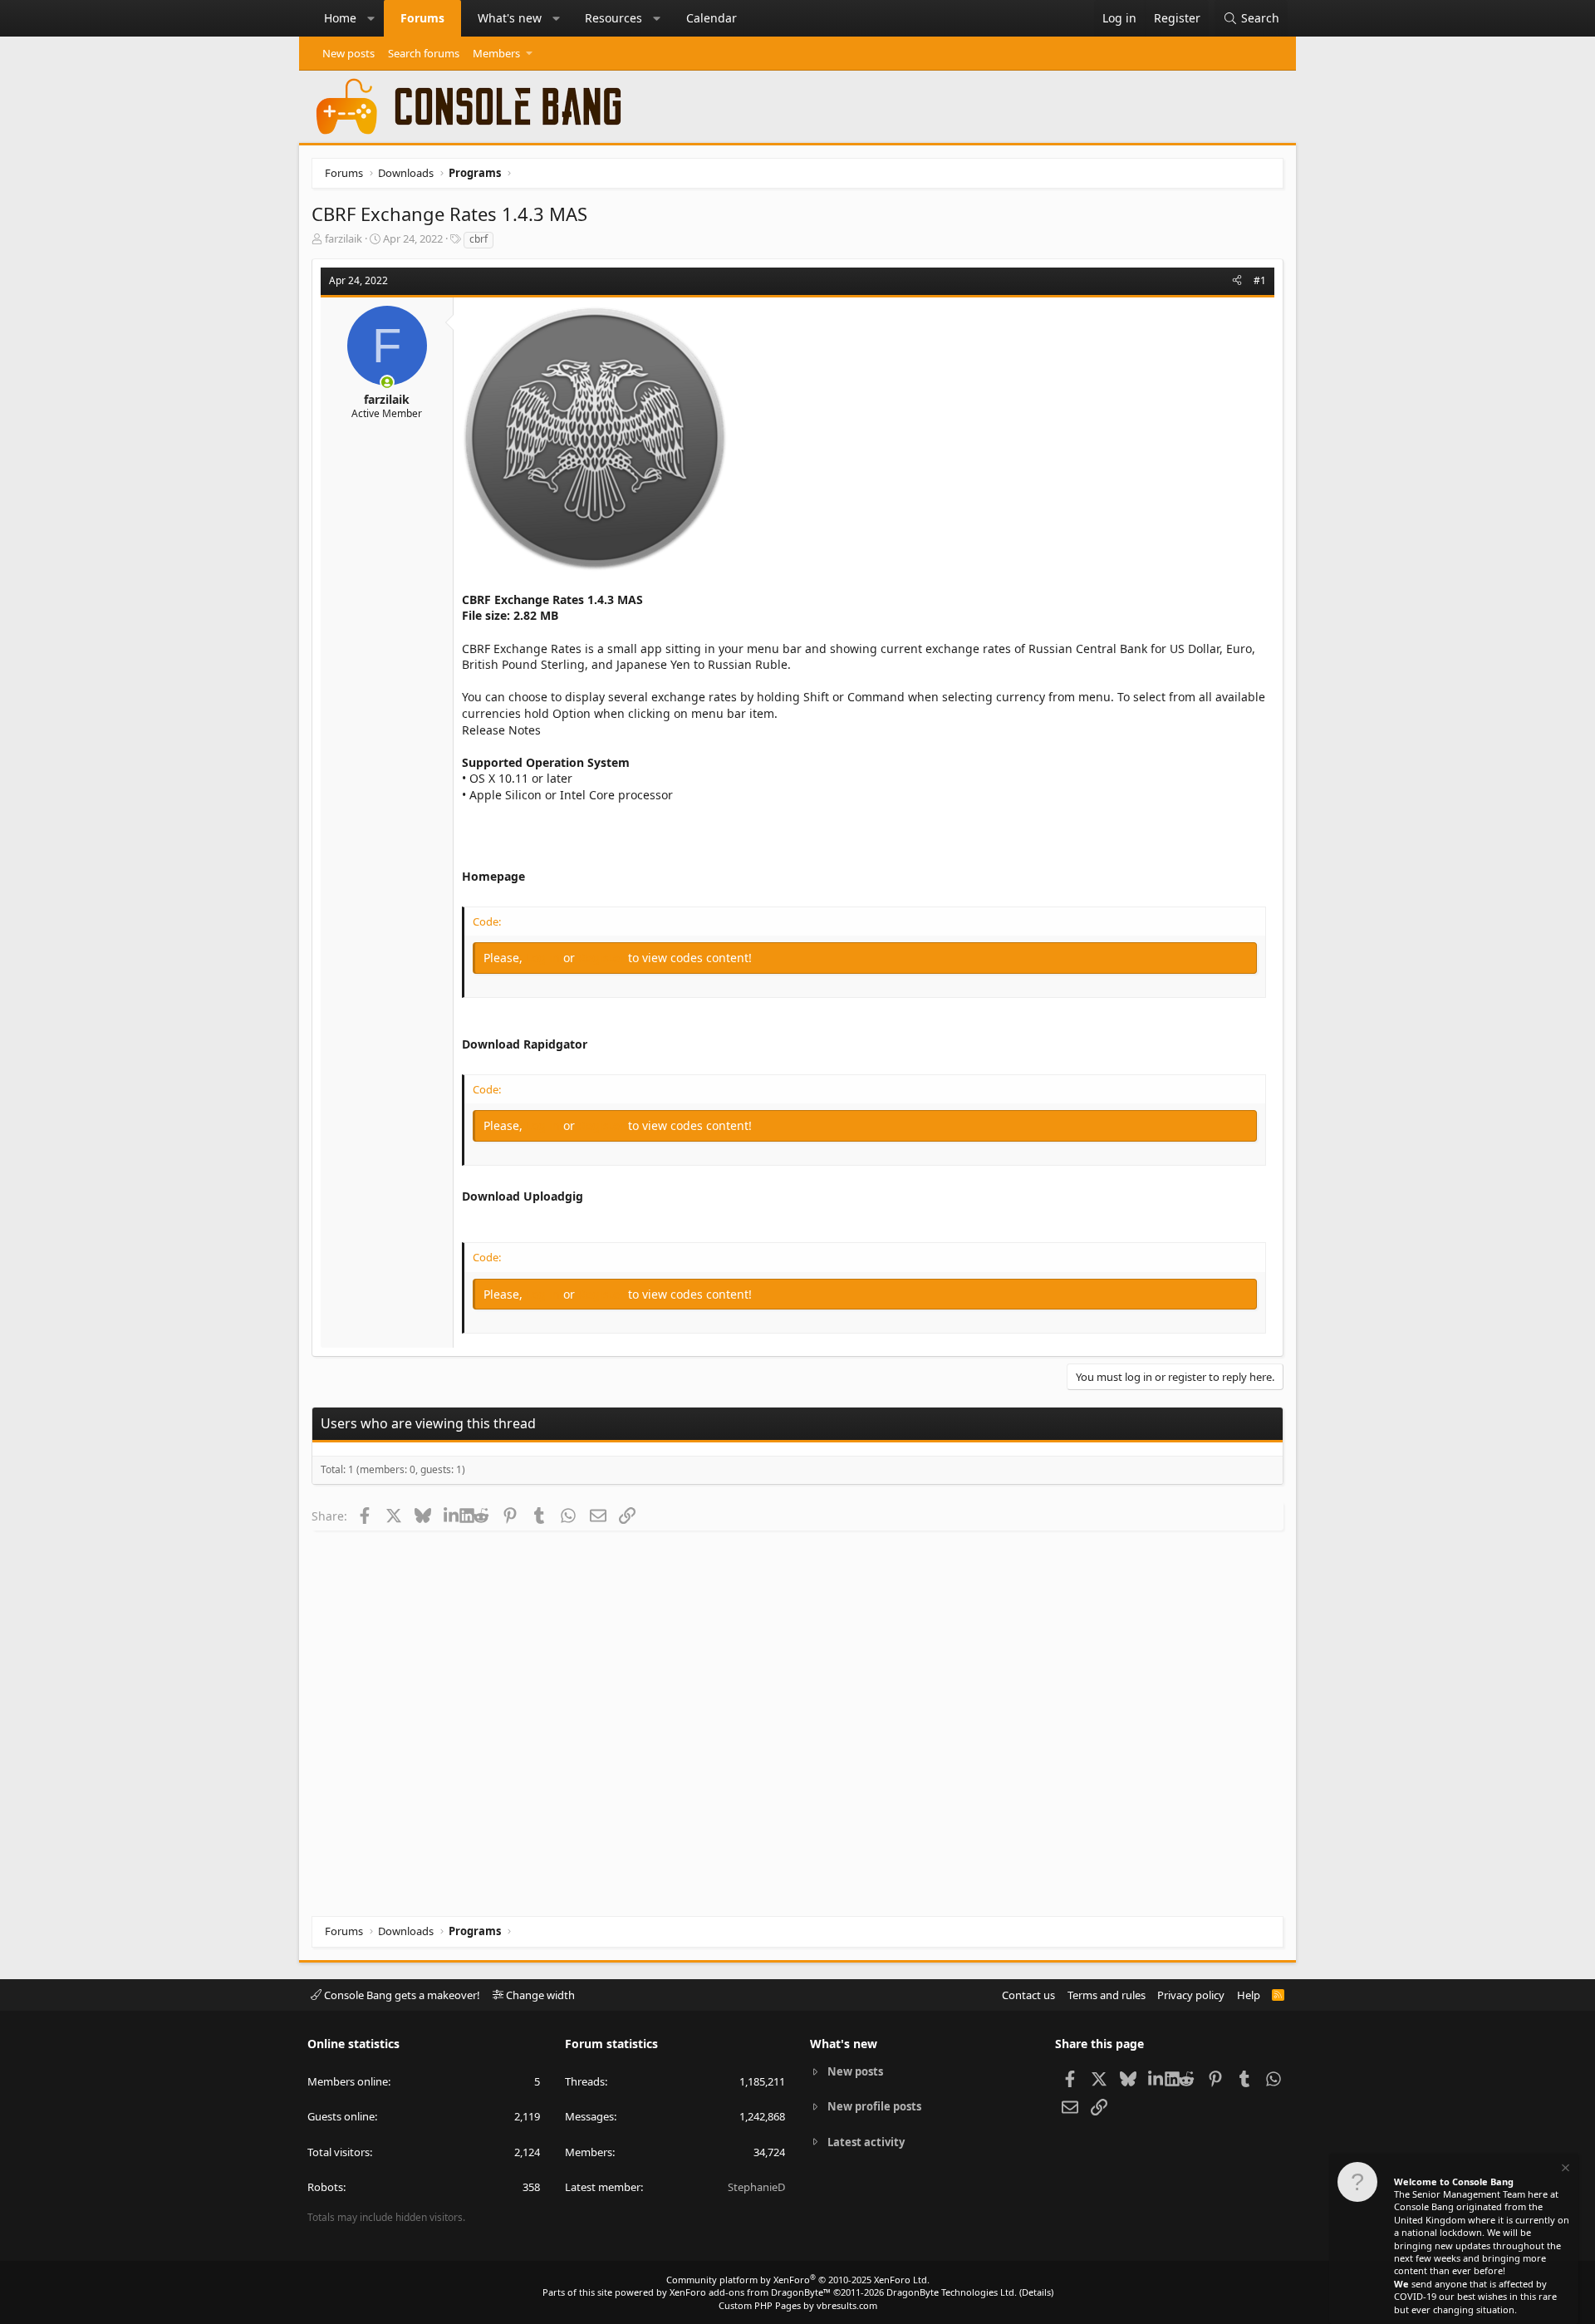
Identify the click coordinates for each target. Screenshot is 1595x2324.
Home (340, 18)
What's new (510, 18)
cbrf (478, 239)
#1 (1260, 280)
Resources (613, 18)
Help (1249, 1995)
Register (603, 958)
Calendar (712, 18)
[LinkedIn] (452, 1516)
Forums (422, 18)
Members (496, 53)
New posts (348, 53)
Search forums (424, 53)
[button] (371, 18)
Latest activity (866, 2142)
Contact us (1028, 1995)
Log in (545, 958)
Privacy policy (1191, 1995)
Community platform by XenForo (798, 2280)
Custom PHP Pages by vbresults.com (798, 2305)
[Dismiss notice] (1564, 2170)
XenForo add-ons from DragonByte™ (750, 2292)
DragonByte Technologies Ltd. (952, 2292)
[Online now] (387, 382)
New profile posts (874, 2106)
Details (1036, 2292)
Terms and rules (1107, 1995)
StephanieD (756, 2187)
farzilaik (344, 238)
